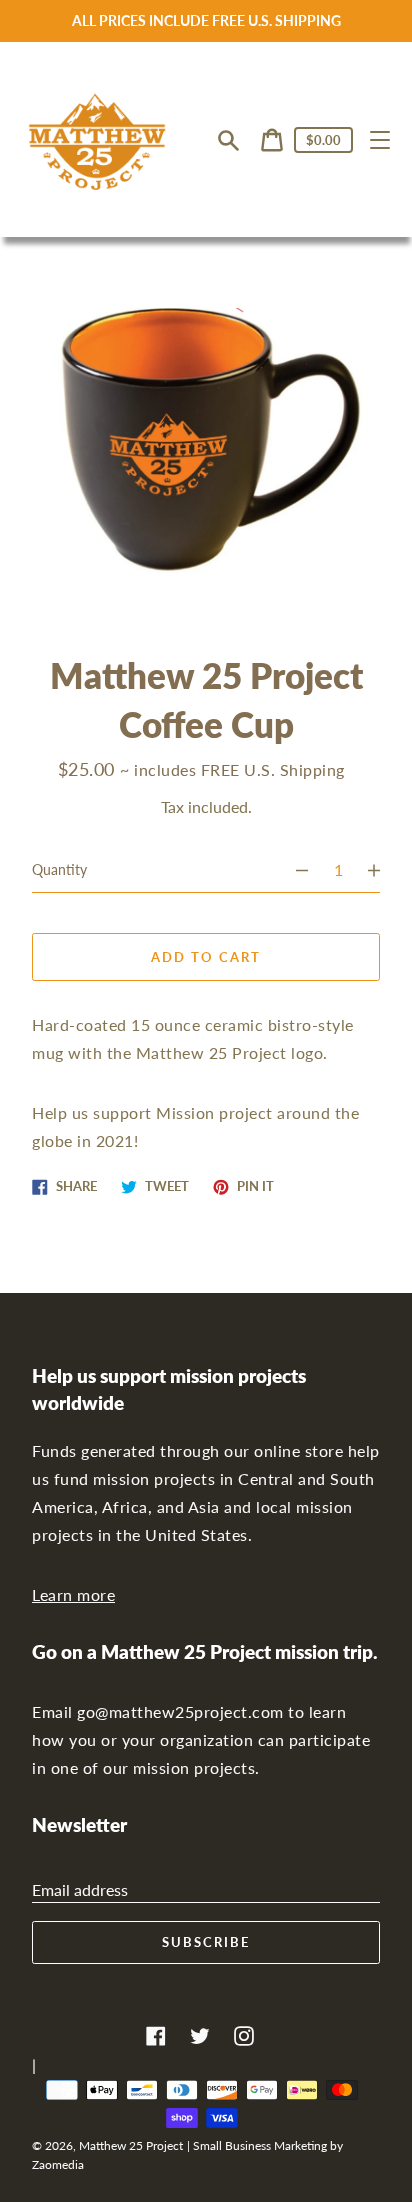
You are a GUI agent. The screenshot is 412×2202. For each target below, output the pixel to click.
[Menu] (380, 140)
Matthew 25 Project (131, 2145)
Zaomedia (58, 2164)
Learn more (73, 1594)
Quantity (59, 869)
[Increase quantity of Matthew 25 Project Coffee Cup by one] (383, 870)
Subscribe (206, 1942)
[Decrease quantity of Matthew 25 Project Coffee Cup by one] (293, 870)
